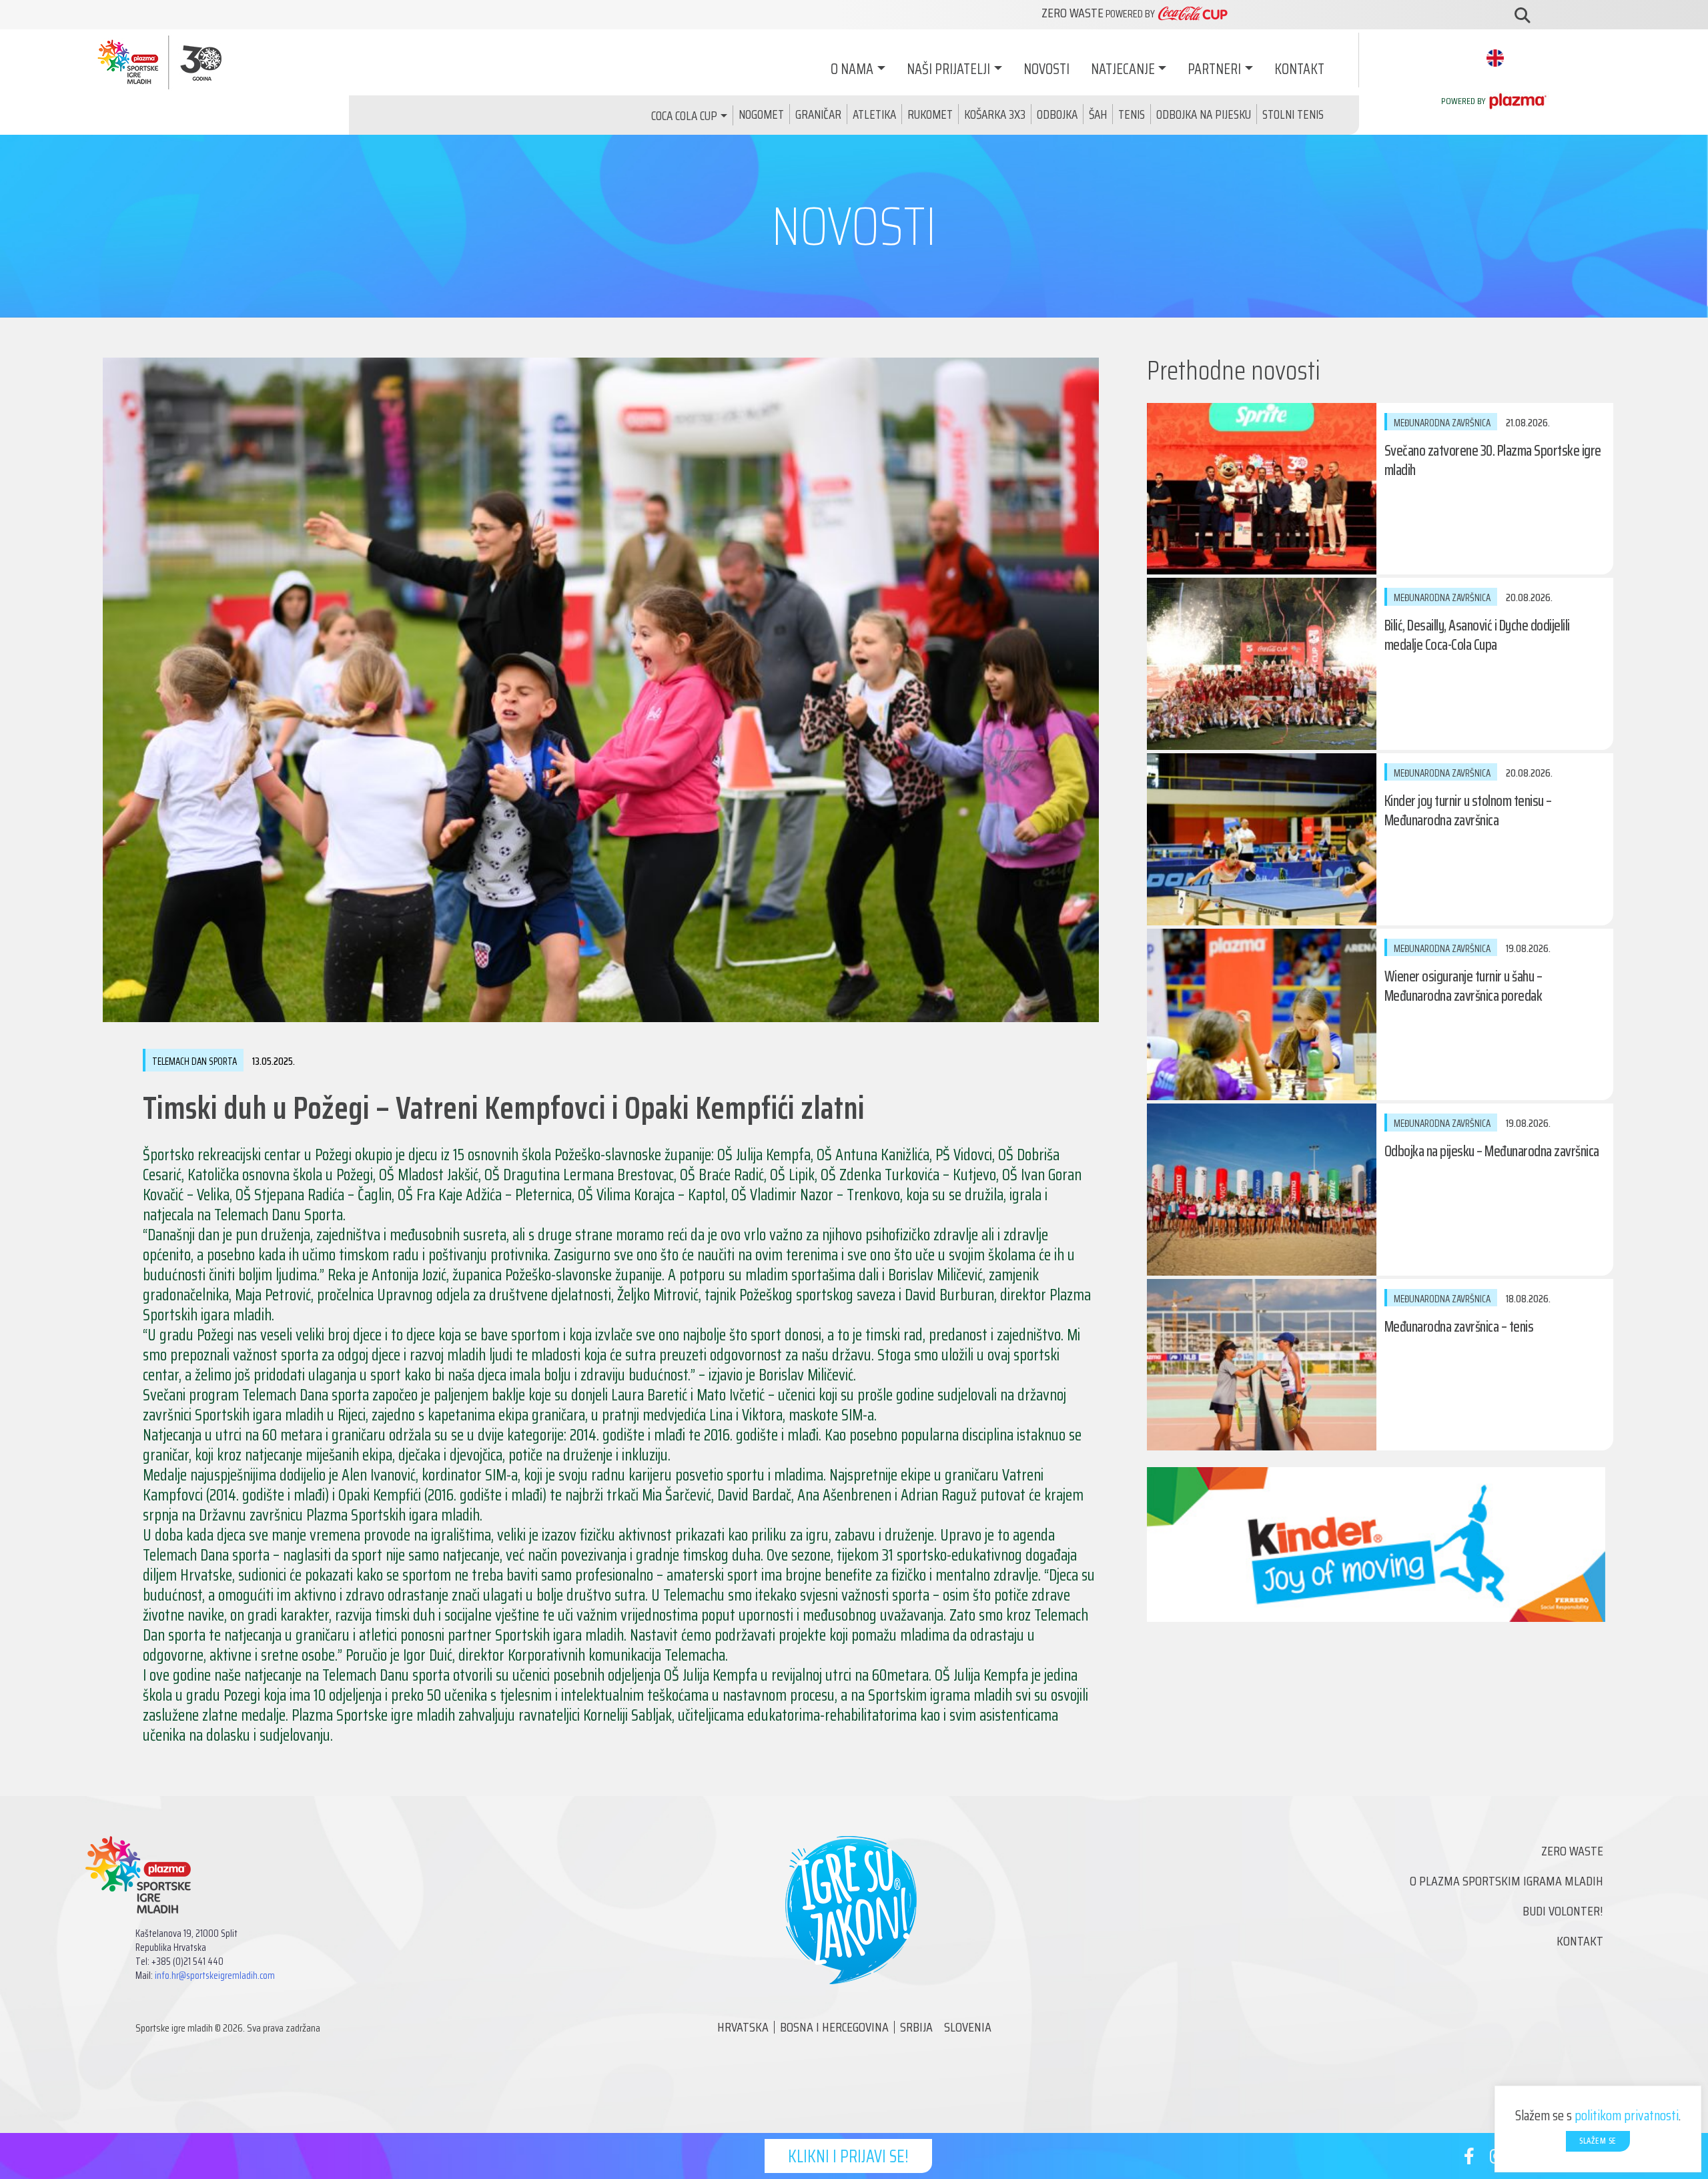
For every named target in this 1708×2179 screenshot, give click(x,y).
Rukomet (930, 114)
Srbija (916, 2027)
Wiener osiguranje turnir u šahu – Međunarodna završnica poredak (1463, 986)
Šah (1098, 114)
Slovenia (968, 2027)
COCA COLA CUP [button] (684, 115)
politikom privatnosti (1627, 2115)
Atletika (874, 114)
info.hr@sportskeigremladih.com (215, 1976)
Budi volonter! (1563, 1911)
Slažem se (1598, 2141)
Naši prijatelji (948, 69)
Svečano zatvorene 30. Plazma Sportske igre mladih (1493, 460)
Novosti (1046, 69)
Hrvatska (743, 2027)
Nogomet (761, 114)
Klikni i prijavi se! (848, 2156)
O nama (852, 69)
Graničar (818, 114)
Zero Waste (1572, 1851)
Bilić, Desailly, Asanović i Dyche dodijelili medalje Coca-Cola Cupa (1477, 635)
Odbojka (1057, 114)
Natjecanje (1123, 69)
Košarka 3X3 (995, 114)
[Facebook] (1469, 2159)
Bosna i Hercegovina (834, 2027)
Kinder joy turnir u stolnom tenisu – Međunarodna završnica (1468, 811)
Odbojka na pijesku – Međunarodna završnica (1492, 1151)
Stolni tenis (1293, 114)
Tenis (1132, 114)
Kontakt (1299, 69)
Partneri (1214, 69)
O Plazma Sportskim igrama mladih (1507, 1881)
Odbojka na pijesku (1204, 114)
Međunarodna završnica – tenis (1459, 1327)
